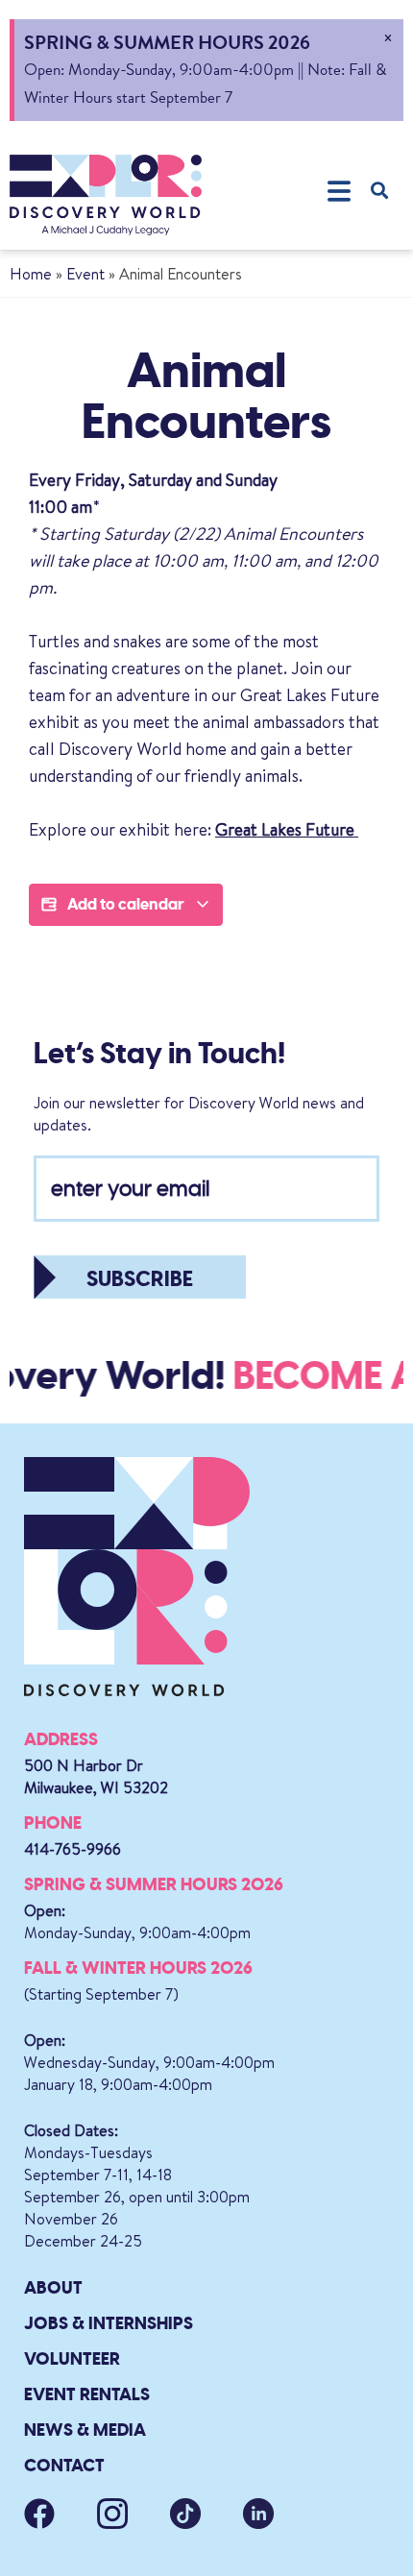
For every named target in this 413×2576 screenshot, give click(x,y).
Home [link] (31, 274)
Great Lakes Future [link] (287, 829)
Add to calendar (126, 904)
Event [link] (85, 274)
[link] (106, 195)
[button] (339, 191)
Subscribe (140, 1279)
